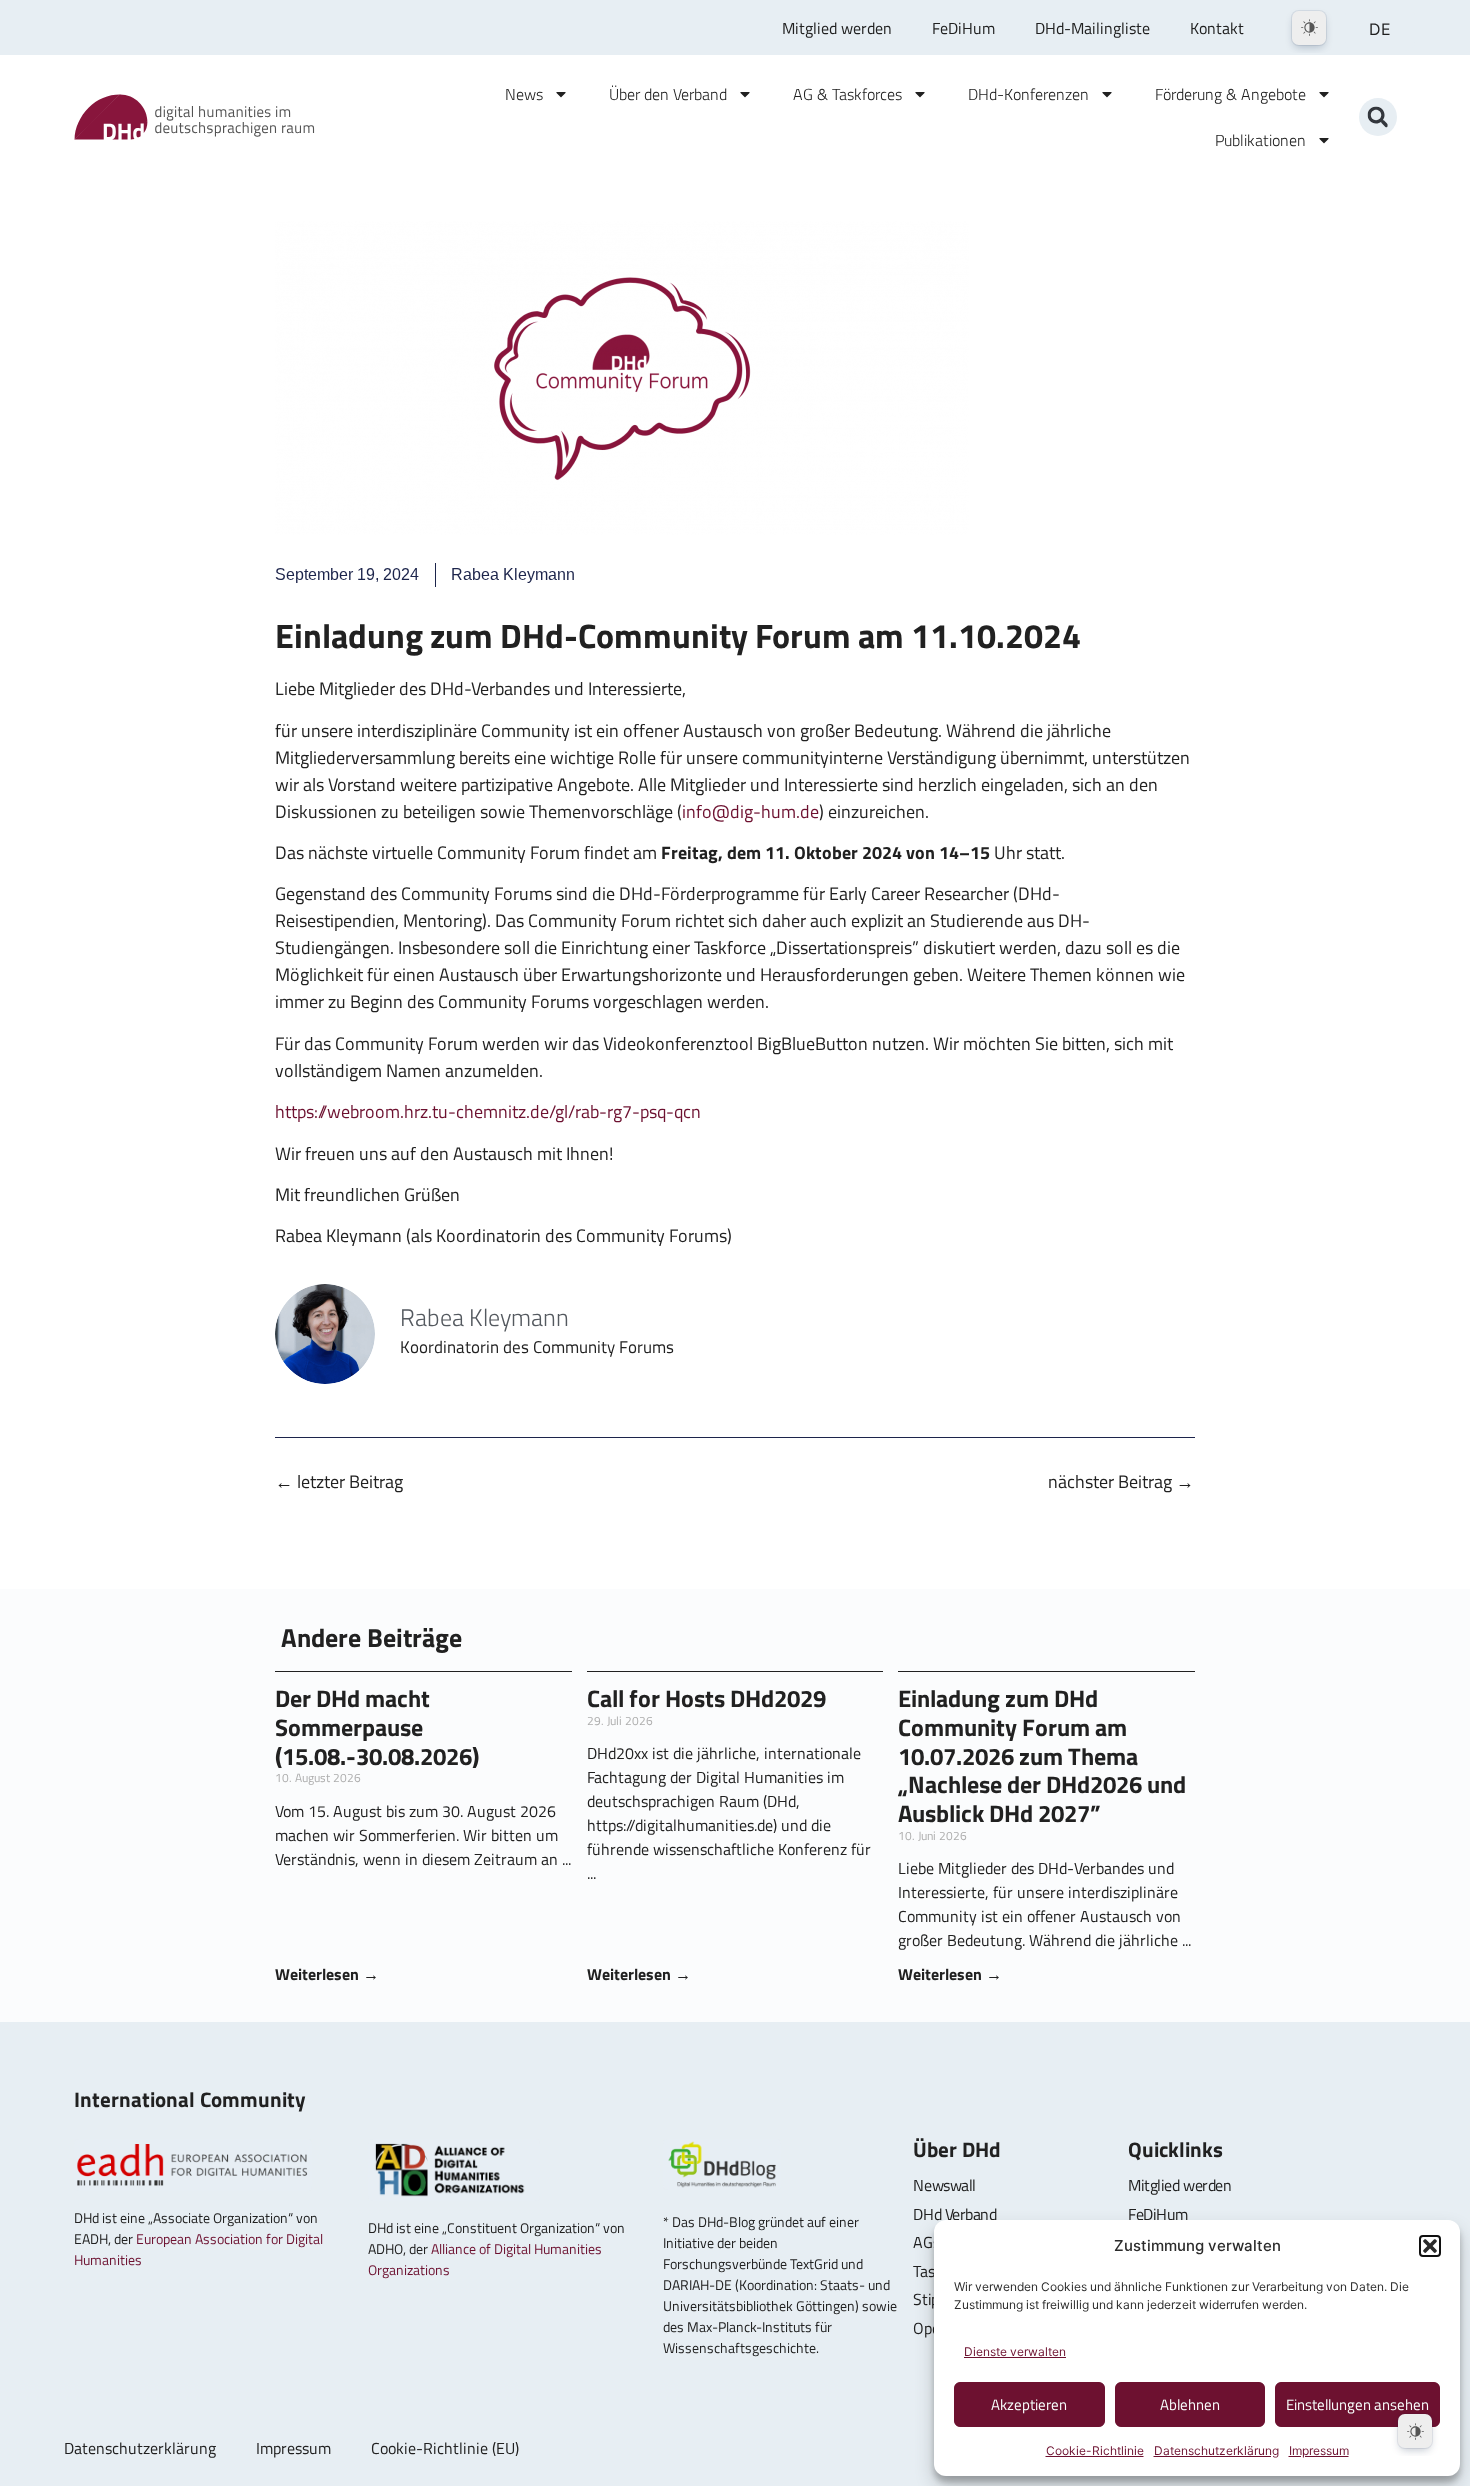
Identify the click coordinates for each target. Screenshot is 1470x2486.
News (524, 94)
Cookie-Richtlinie (1095, 2450)
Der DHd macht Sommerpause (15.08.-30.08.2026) (377, 1727)
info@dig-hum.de (750, 811)
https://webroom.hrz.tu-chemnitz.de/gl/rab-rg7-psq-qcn (488, 1111)
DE (1380, 29)
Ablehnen (1190, 2404)
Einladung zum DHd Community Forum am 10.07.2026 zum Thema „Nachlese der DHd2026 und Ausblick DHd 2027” (1042, 1755)
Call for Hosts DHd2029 (706, 1698)
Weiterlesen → (327, 1974)
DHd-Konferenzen (1028, 94)
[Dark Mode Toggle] (1309, 28)
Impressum (1319, 2450)
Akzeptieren (1029, 2404)
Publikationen (1260, 140)
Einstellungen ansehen (1357, 2404)
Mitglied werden (837, 28)
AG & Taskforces (847, 94)
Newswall (944, 2185)
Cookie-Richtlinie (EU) (445, 2448)
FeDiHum (963, 28)
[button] (1430, 2246)
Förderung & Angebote (1230, 94)
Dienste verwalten (1015, 2351)
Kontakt (1217, 28)
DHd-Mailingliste (1092, 28)
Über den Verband (668, 94)
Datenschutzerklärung (1216, 2450)
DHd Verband (954, 2214)
